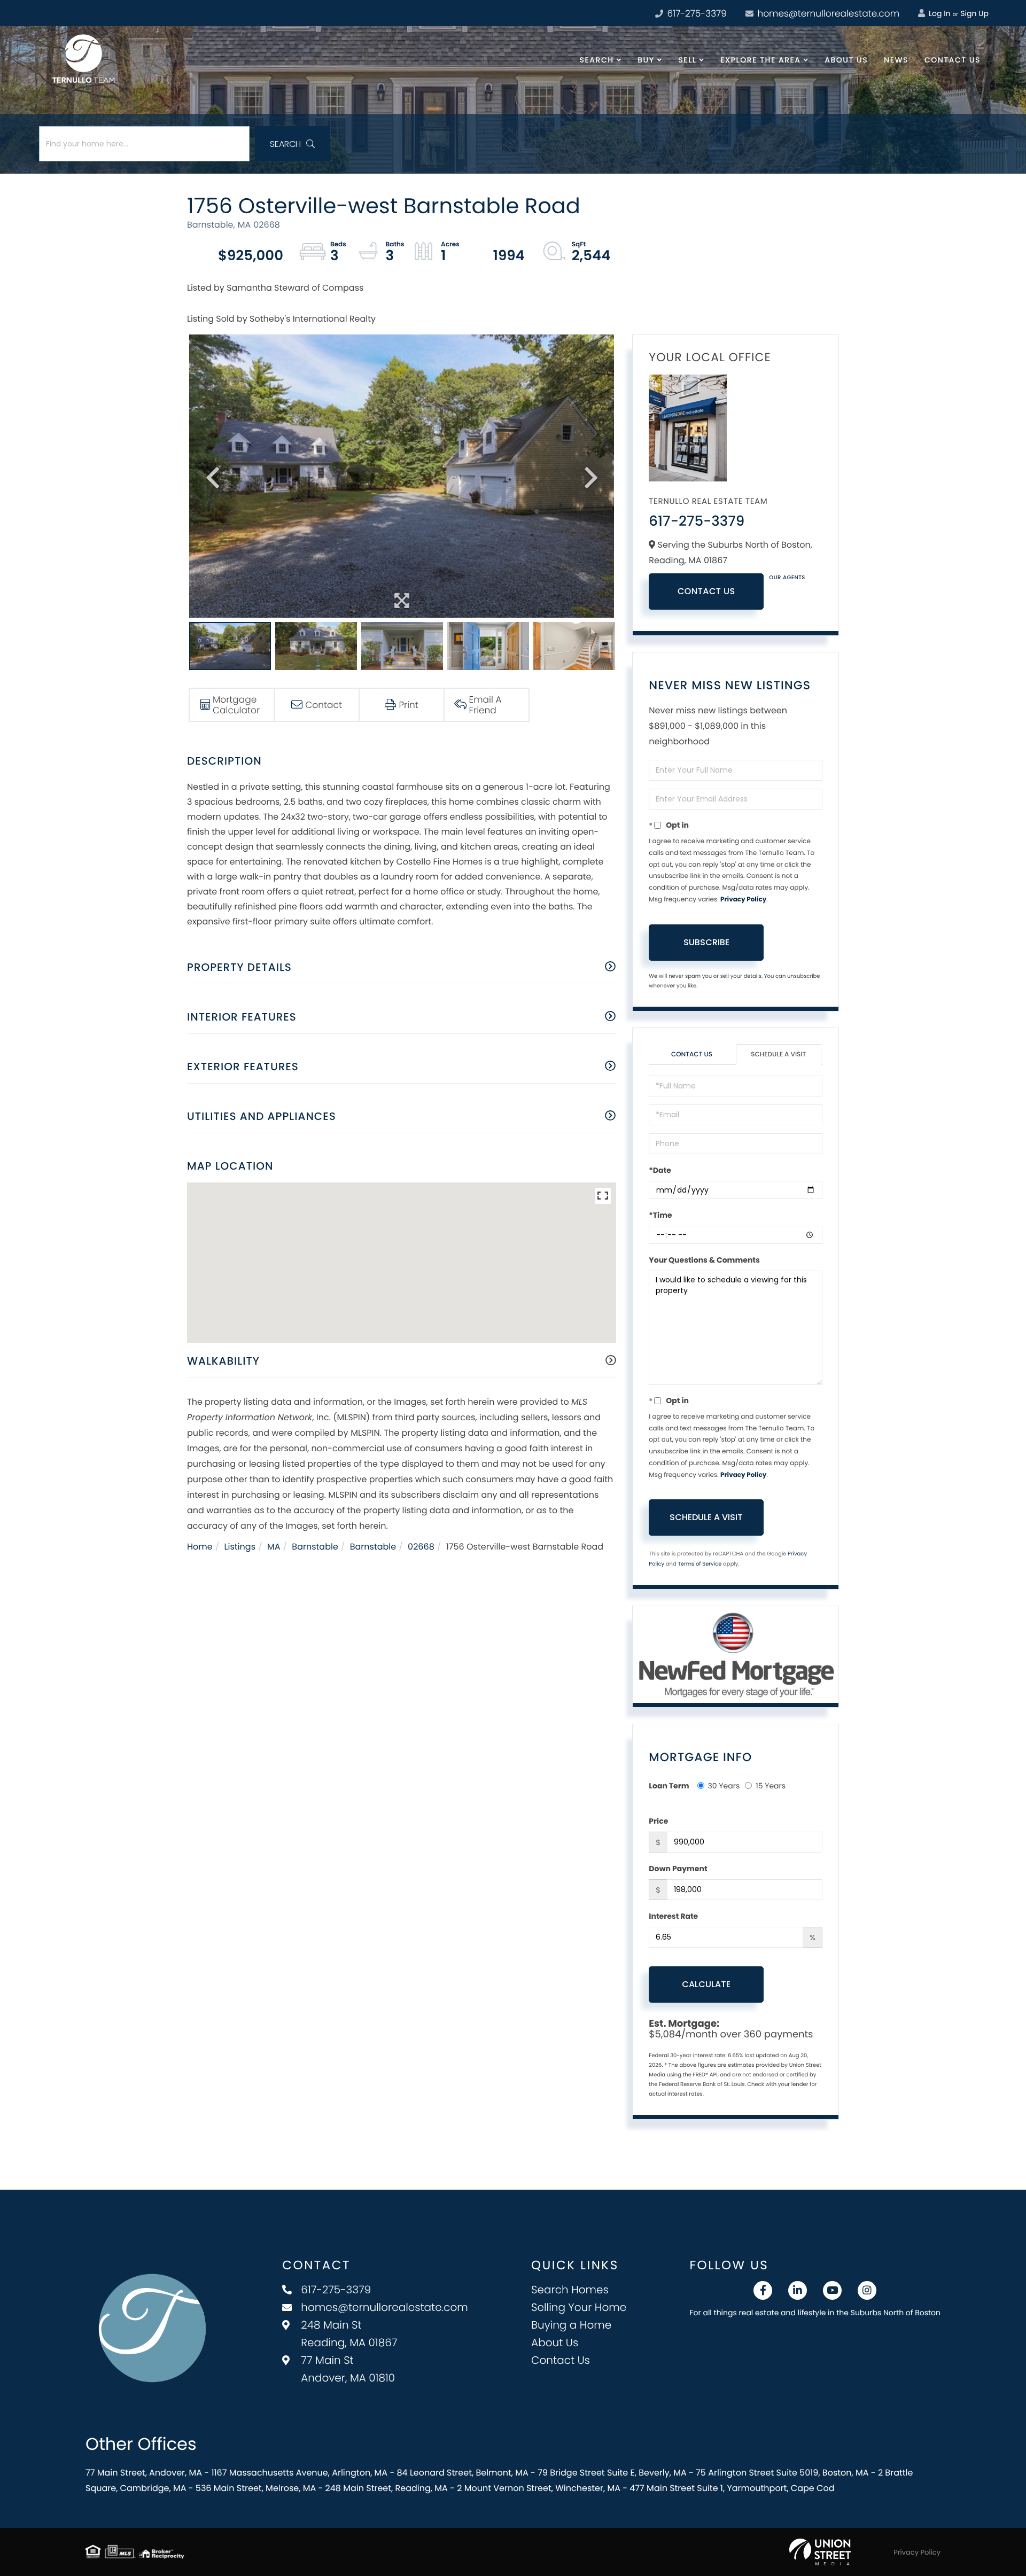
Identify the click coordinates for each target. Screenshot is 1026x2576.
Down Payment (678, 1869)
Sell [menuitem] (687, 60)
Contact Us (706, 591)
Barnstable (315, 1547)
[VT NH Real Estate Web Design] (820, 2552)
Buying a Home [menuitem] (571, 2325)
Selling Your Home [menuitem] (579, 2307)
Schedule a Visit (778, 1054)
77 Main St (348, 2369)
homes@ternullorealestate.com (827, 13)
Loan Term (669, 1786)
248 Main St (349, 2334)
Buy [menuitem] (646, 60)
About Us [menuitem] (846, 60)
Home (200, 1547)
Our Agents (787, 577)
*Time (660, 1215)
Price (658, 1821)
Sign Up (974, 13)
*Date (660, 1170)
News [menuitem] (896, 60)
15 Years (771, 1786)
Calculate (706, 1984)
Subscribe (706, 942)
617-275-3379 (696, 13)
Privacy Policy (743, 900)
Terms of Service (699, 1564)
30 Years (724, 1786)
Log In (938, 13)
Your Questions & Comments (704, 1260)
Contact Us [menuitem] (953, 60)
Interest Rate (673, 1916)
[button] (292, 144)
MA (274, 1547)
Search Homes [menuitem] (570, 2290)
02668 (421, 1547)
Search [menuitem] (597, 60)
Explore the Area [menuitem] (760, 60)
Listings (240, 1547)
